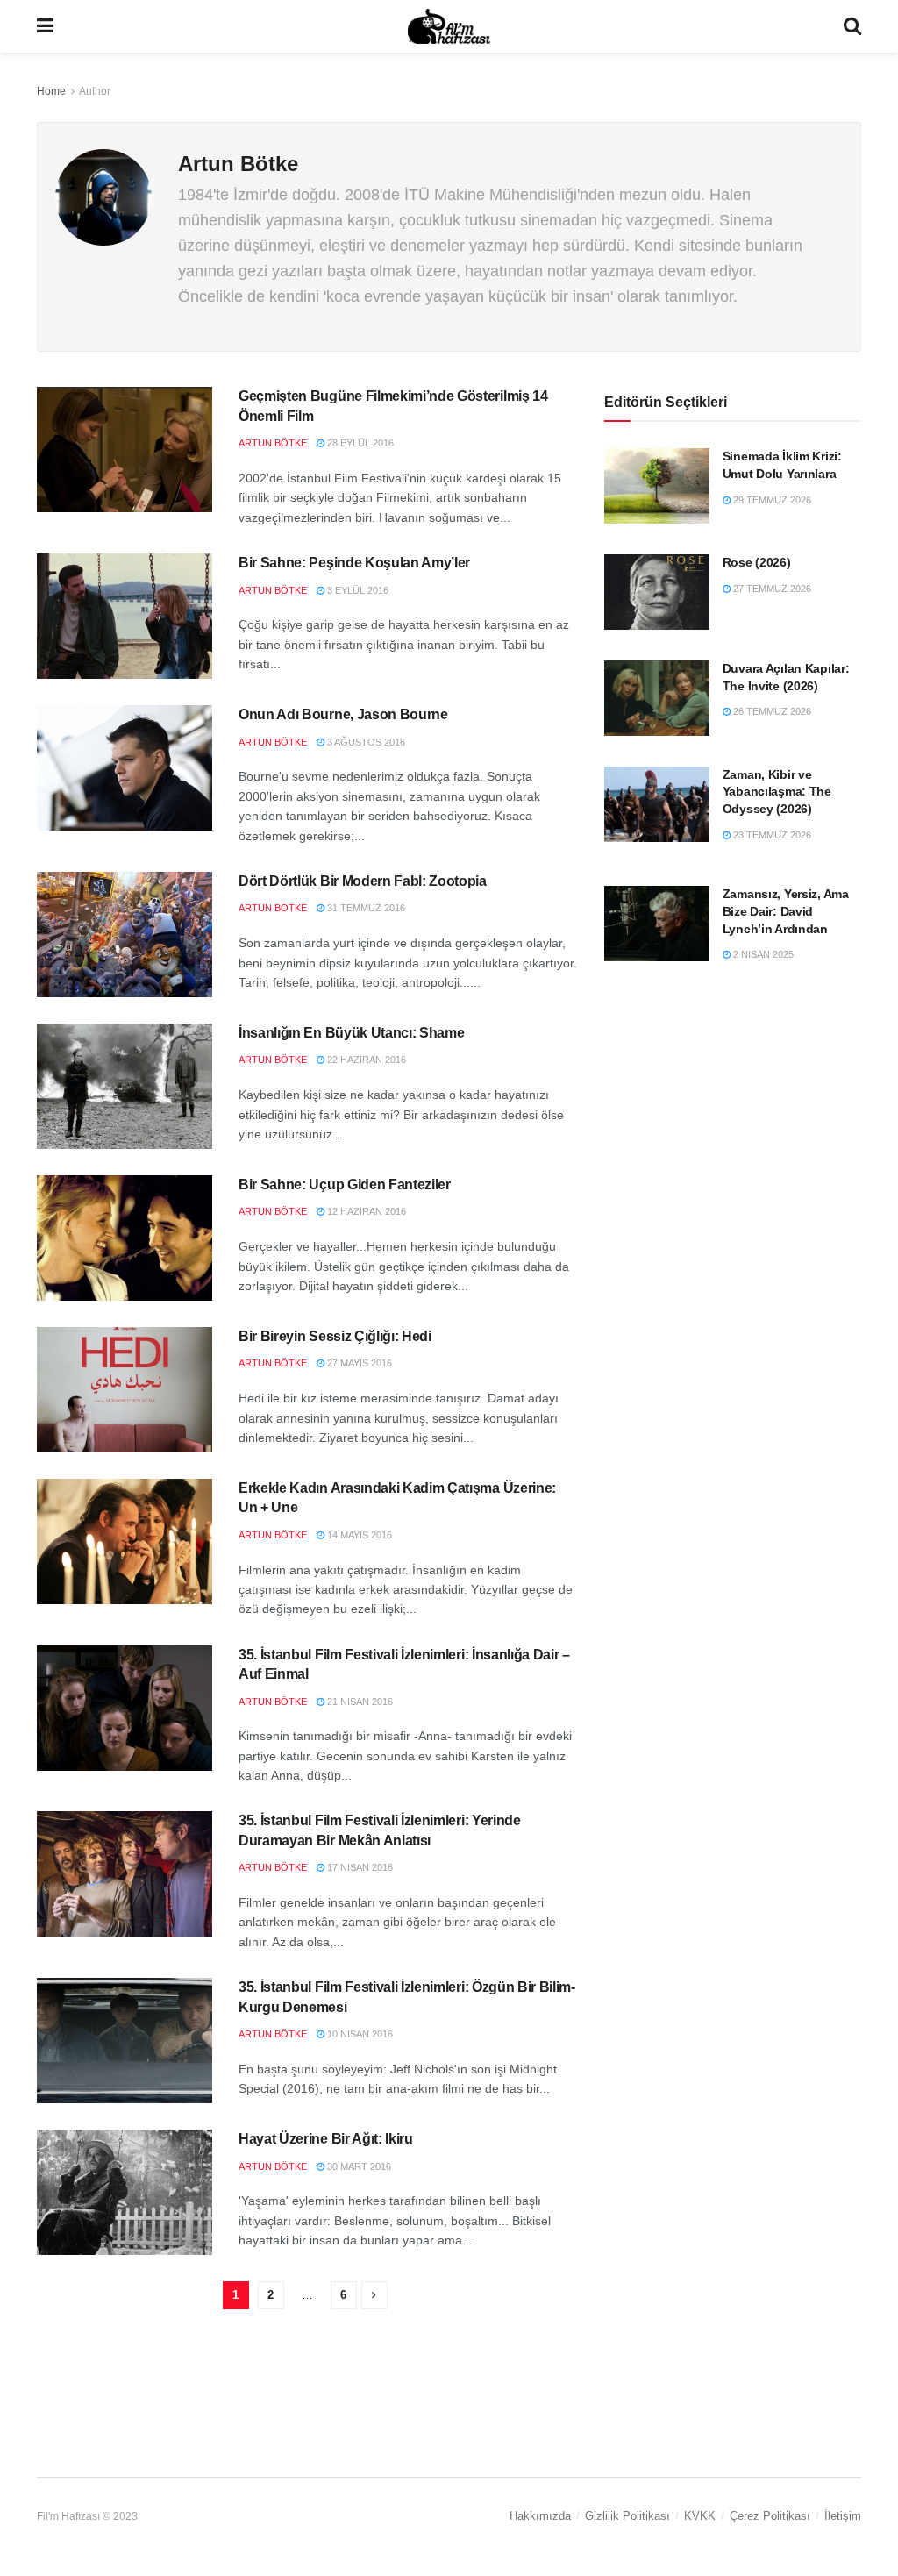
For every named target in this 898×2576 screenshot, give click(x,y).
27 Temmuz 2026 (771, 589)
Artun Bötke (273, 443)
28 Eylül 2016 (359, 443)
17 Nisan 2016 (359, 1867)
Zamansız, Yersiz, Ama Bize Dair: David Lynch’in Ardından (786, 911)
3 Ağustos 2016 (365, 742)
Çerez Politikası (770, 2516)
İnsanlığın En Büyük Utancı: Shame (351, 1033)
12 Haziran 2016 (365, 1211)
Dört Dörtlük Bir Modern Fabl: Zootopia (363, 881)
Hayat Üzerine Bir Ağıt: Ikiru (326, 2139)
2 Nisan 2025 (762, 954)
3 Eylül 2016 (356, 590)
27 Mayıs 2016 (358, 1363)
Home (51, 91)
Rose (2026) (757, 562)
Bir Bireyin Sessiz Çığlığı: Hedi (335, 1336)
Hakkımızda (540, 2516)
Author (95, 91)
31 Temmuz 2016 (365, 908)
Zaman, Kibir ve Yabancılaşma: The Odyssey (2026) (777, 792)
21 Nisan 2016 (359, 1702)
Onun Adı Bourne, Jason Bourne (343, 714)
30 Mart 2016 (358, 2166)
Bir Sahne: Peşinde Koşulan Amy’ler (354, 563)
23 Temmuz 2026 (771, 835)
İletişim (843, 2516)
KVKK (700, 2516)
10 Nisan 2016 (359, 2034)
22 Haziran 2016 (365, 1060)
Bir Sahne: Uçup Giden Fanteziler (345, 1185)
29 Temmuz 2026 (771, 500)
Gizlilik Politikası (627, 2516)
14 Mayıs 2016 (358, 1535)
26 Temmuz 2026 (771, 711)
